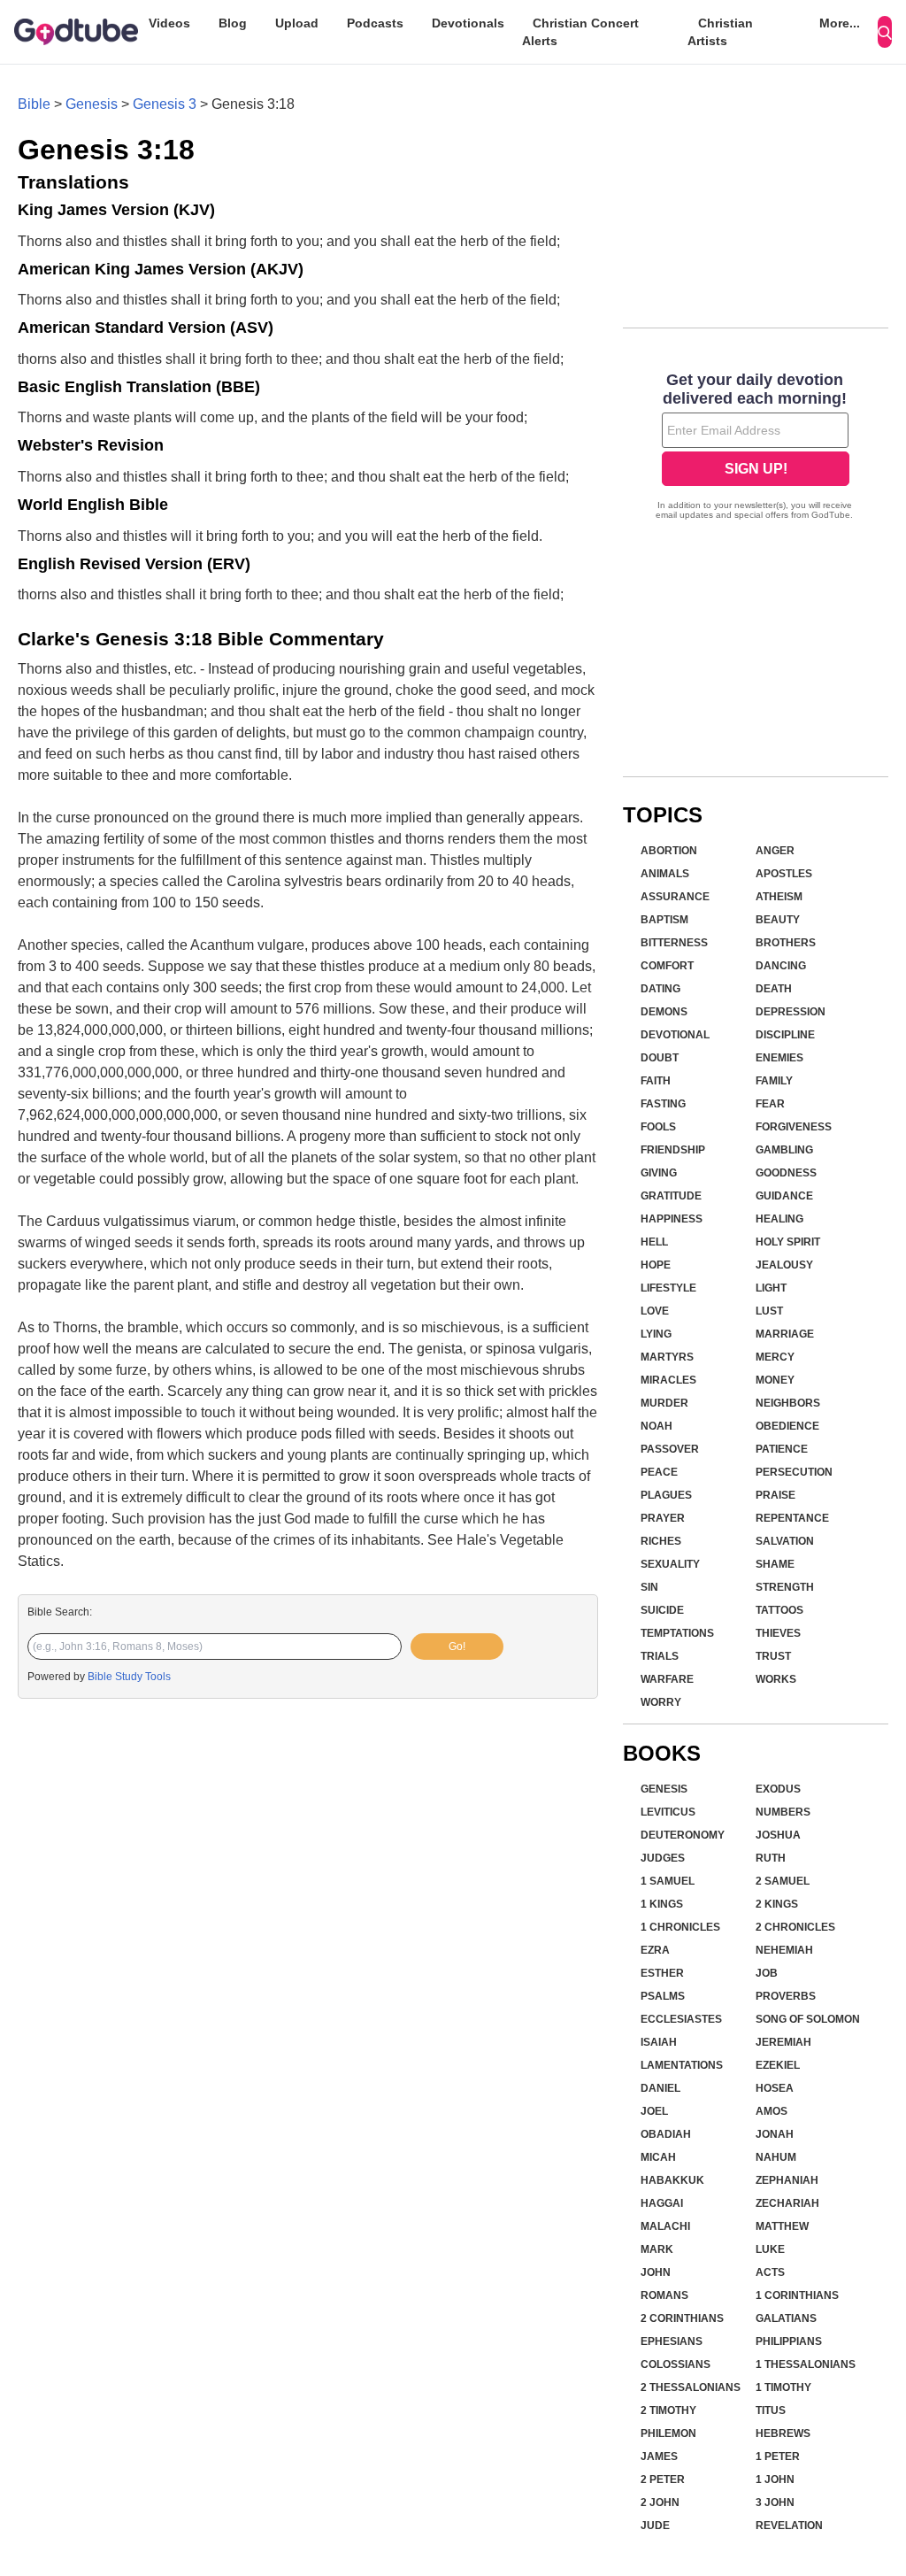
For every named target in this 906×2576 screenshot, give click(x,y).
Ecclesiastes (681, 2019)
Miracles (668, 1380)
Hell (654, 1242)
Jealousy (784, 1265)
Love (655, 1311)
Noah (656, 1426)
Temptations (677, 1633)
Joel (654, 2111)
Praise (775, 1495)
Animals (665, 874)
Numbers (783, 1812)
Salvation (785, 1541)
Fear (770, 1104)
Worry (661, 1702)
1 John (775, 2480)
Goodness (786, 1173)
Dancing (781, 966)
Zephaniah (787, 2180)
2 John (660, 2503)
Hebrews (783, 2433)
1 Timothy (783, 2387)
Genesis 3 (165, 104)
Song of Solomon (808, 2019)
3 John (775, 2503)
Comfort (667, 966)
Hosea (775, 2088)
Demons (664, 1012)
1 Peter (778, 2456)
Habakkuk (672, 2180)
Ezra (655, 1950)
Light (771, 1288)
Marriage (785, 1334)
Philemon (668, 2433)
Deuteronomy (683, 1835)
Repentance (792, 1518)
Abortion (669, 851)
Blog (233, 23)
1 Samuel (668, 1881)
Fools (658, 1127)
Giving (659, 1173)
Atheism (779, 897)
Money (775, 1380)
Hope (656, 1265)
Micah (658, 2157)
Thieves (778, 1633)
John (656, 2272)
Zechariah (787, 2203)
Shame (775, 1564)
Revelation (789, 2526)
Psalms (663, 1996)
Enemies (779, 1058)
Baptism (664, 920)
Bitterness (674, 943)
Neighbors (788, 1403)
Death (774, 989)
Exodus (778, 1789)
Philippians (789, 2341)
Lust (769, 1311)
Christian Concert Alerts (580, 32)
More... (840, 23)
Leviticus (668, 1812)
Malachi (665, 2226)
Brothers (786, 943)
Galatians (786, 2318)
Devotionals (468, 23)
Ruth (771, 1858)
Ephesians (672, 2341)
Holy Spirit (788, 1242)
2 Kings (777, 1904)
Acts (770, 2272)
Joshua (778, 1835)
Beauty (778, 920)
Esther (662, 1973)
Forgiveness (794, 1127)
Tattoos (779, 1610)
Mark (657, 2249)
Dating (660, 989)
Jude (655, 2526)
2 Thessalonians (691, 2387)
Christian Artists (720, 32)
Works (776, 1679)
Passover (670, 1449)
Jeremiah (783, 2042)
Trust (773, 1656)
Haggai (662, 2203)
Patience (782, 1449)
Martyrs (667, 1357)
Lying (656, 1334)
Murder (664, 1403)
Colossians (676, 2364)
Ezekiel (778, 2065)
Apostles (784, 874)
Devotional (675, 1035)
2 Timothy (668, 2410)
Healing (779, 1219)
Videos (169, 23)
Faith (656, 1081)
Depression (791, 1012)
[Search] (885, 32)
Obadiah (666, 2134)
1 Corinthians (797, 2295)
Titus (771, 2410)
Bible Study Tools (129, 1677)
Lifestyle (668, 1288)
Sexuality (670, 1564)
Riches (661, 1541)
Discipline (785, 1035)
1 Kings (662, 1904)
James (659, 2456)
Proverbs (786, 1996)
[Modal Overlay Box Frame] (756, 448)
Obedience (787, 1426)
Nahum (776, 2157)
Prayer (663, 1518)
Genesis (92, 104)
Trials (660, 1656)
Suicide (662, 1610)
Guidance (784, 1196)
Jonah (775, 2134)
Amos (772, 2111)
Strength (785, 1587)
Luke (770, 2249)
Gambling (784, 1150)
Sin (649, 1587)
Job (767, 1973)
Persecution (794, 1472)
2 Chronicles (795, 1927)
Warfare (667, 1679)
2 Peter (663, 2480)
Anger (775, 851)
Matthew (782, 2226)
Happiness (672, 1219)
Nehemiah (784, 1950)
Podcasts (375, 23)
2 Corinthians (682, 2318)
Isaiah (659, 2042)
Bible (34, 104)
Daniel (660, 2088)
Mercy (775, 1357)
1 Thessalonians (806, 2364)
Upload (297, 23)
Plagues (666, 1495)
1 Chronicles (680, 1927)
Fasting (663, 1104)
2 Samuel (783, 1881)
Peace (659, 1472)
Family (774, 1081)
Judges (663, 1858)
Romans (664, 2295)
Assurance (675, 897)
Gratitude (671, 1196)
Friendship (673, 1150)
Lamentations (682, 2065)
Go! (457, 1647)
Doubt (660, 1058)
